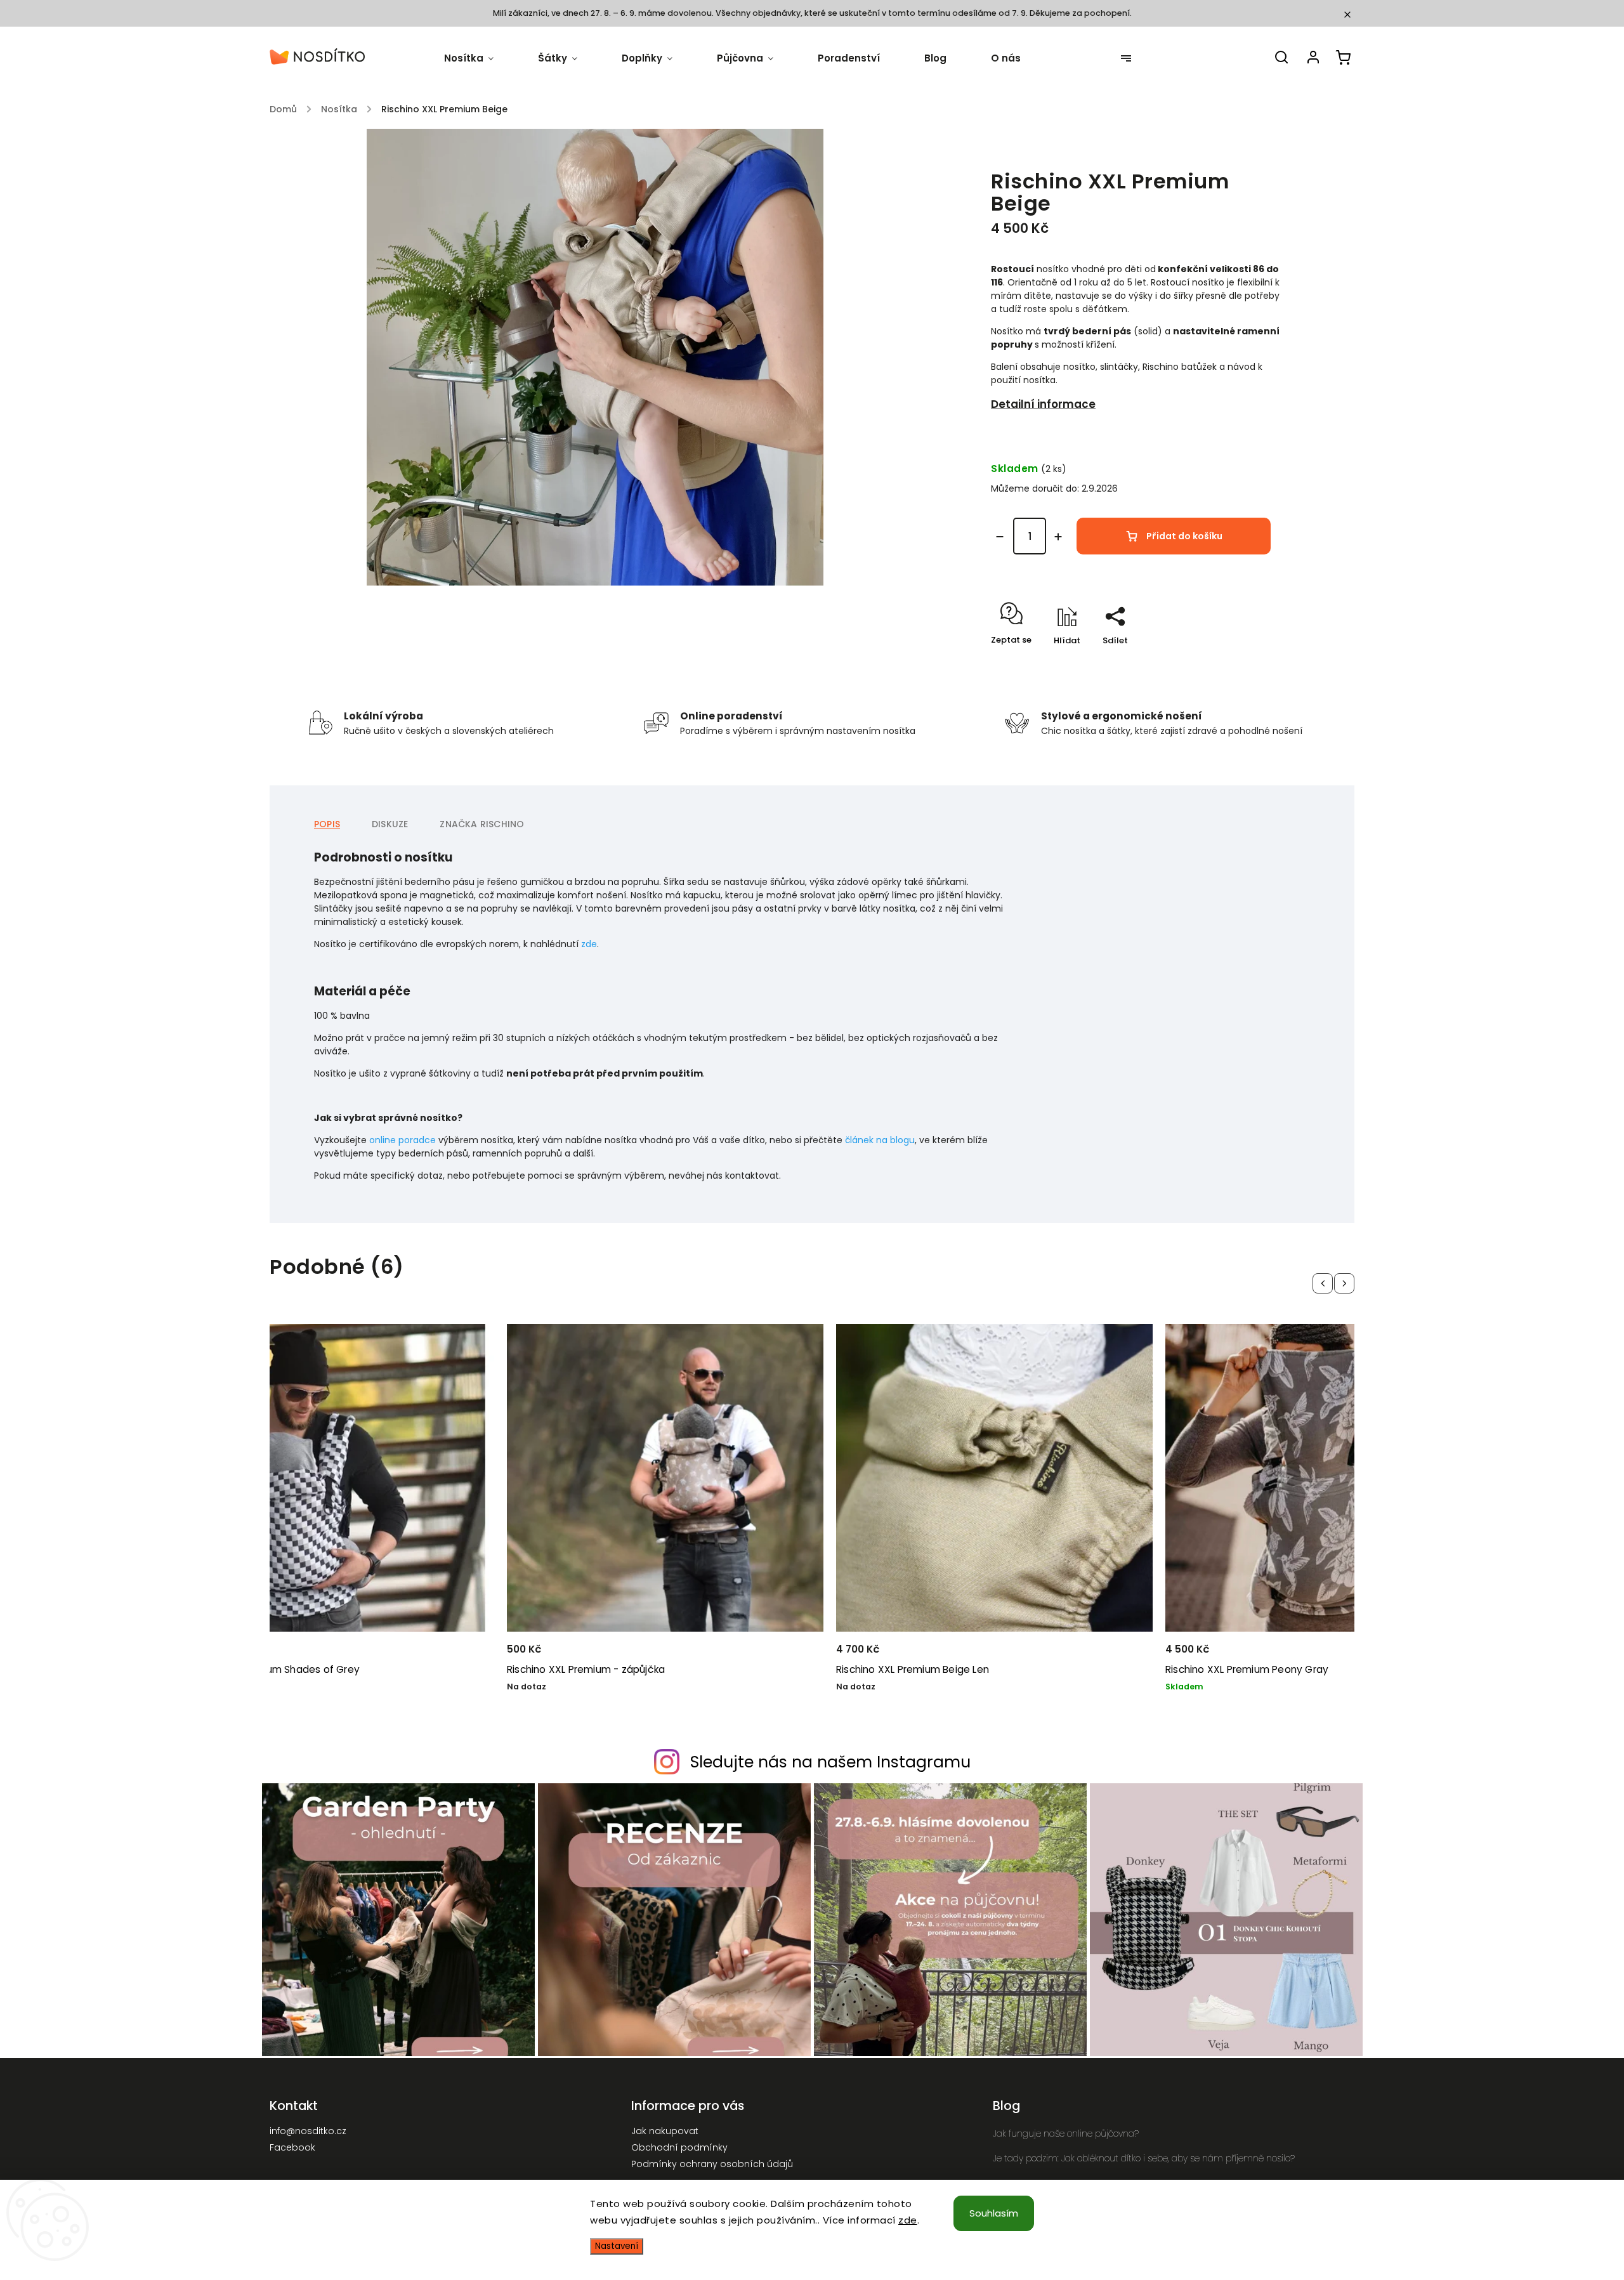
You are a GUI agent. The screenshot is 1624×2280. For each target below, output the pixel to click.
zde (908, 2220)
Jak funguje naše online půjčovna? (1066, 2133)
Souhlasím (994, 2213)
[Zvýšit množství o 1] (1058, 537)
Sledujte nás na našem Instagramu (830, 1762)
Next (1346, 1283)
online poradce (403, 1140)
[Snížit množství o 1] (1000, 537)
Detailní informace (1043, 404)
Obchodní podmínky (679, 2147)
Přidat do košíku (1184, 536)
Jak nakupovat (665, 2131)
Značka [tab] (482, 824)
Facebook (292, 2147)
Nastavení (617, 2246)
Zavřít (1242, 665)
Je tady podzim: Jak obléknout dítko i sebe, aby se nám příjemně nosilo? (1144, 2158)
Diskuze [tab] (390, 824)
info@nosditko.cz (308, 2131)
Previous (1325, 1283)
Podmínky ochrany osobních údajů (712, 2164)
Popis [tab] (327, 824)
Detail (465, 1648)
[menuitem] (480, 58)
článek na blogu (880, 1140)
